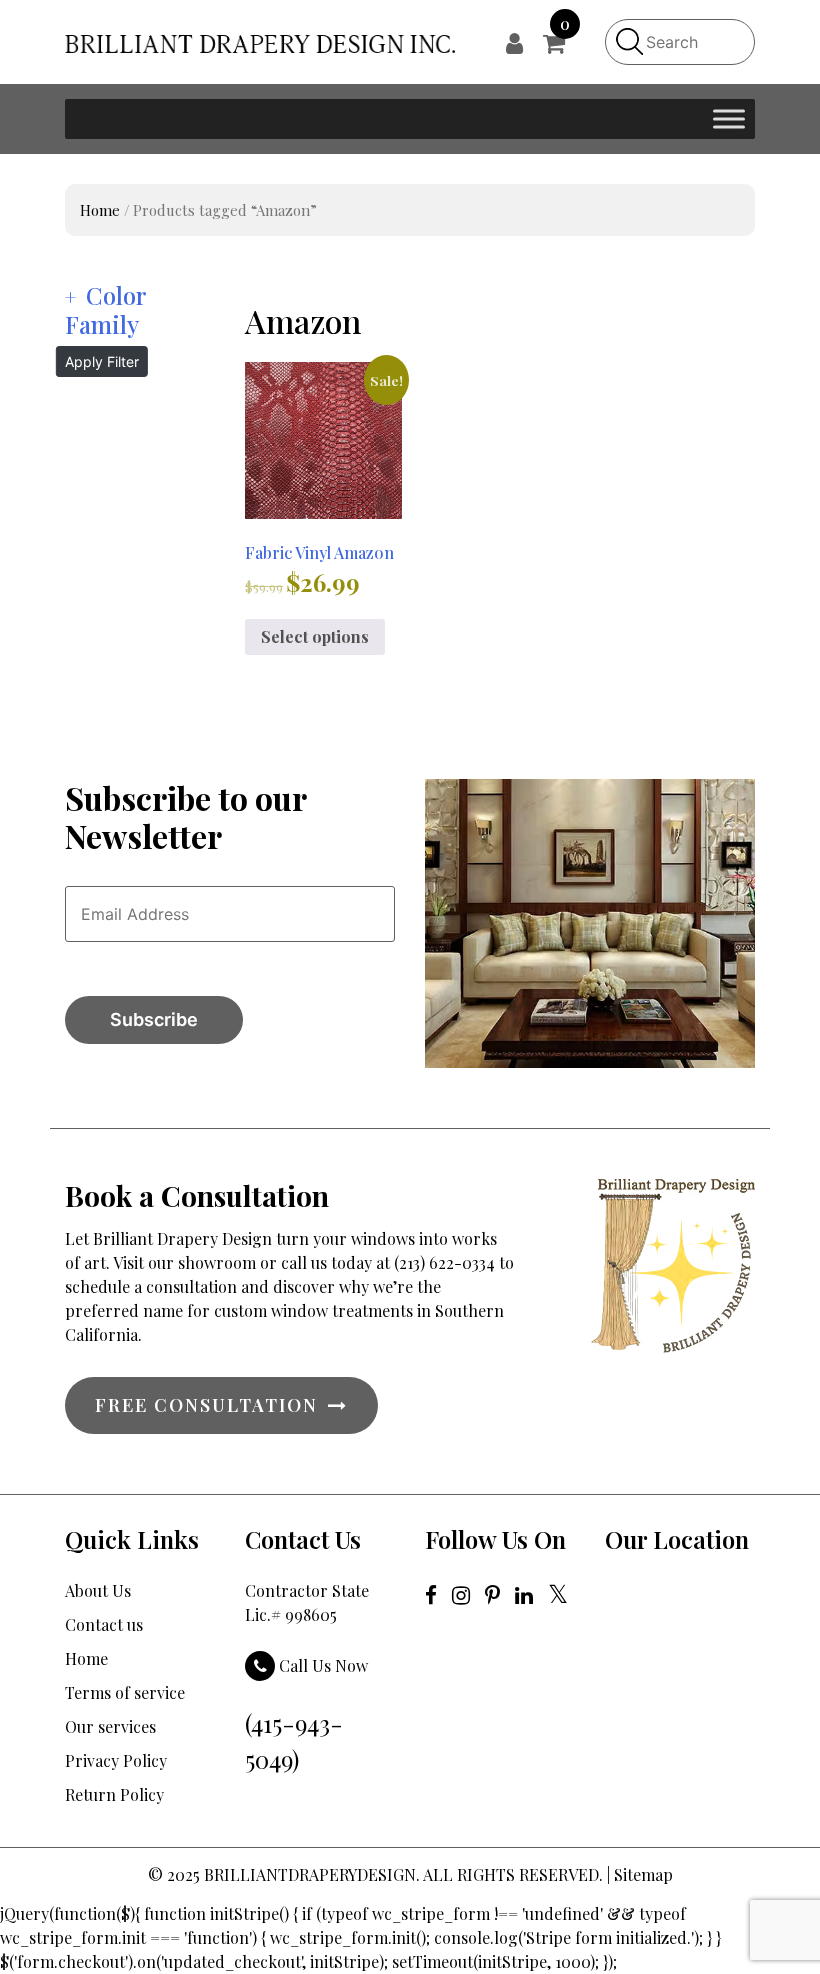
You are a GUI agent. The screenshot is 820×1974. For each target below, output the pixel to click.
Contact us (104, 1624)
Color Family (105, 309)
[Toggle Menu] (729, 118)
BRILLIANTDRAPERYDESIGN (310, 1874)
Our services (110, 1726)
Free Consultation (206, 1405)
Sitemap (643, 1874)
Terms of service (125, 1692)
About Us (98, 1590)
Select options (315, 636)
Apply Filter (102, 361)
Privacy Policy (116, 1760)
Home (100, 210)
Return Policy (114, 1794)
